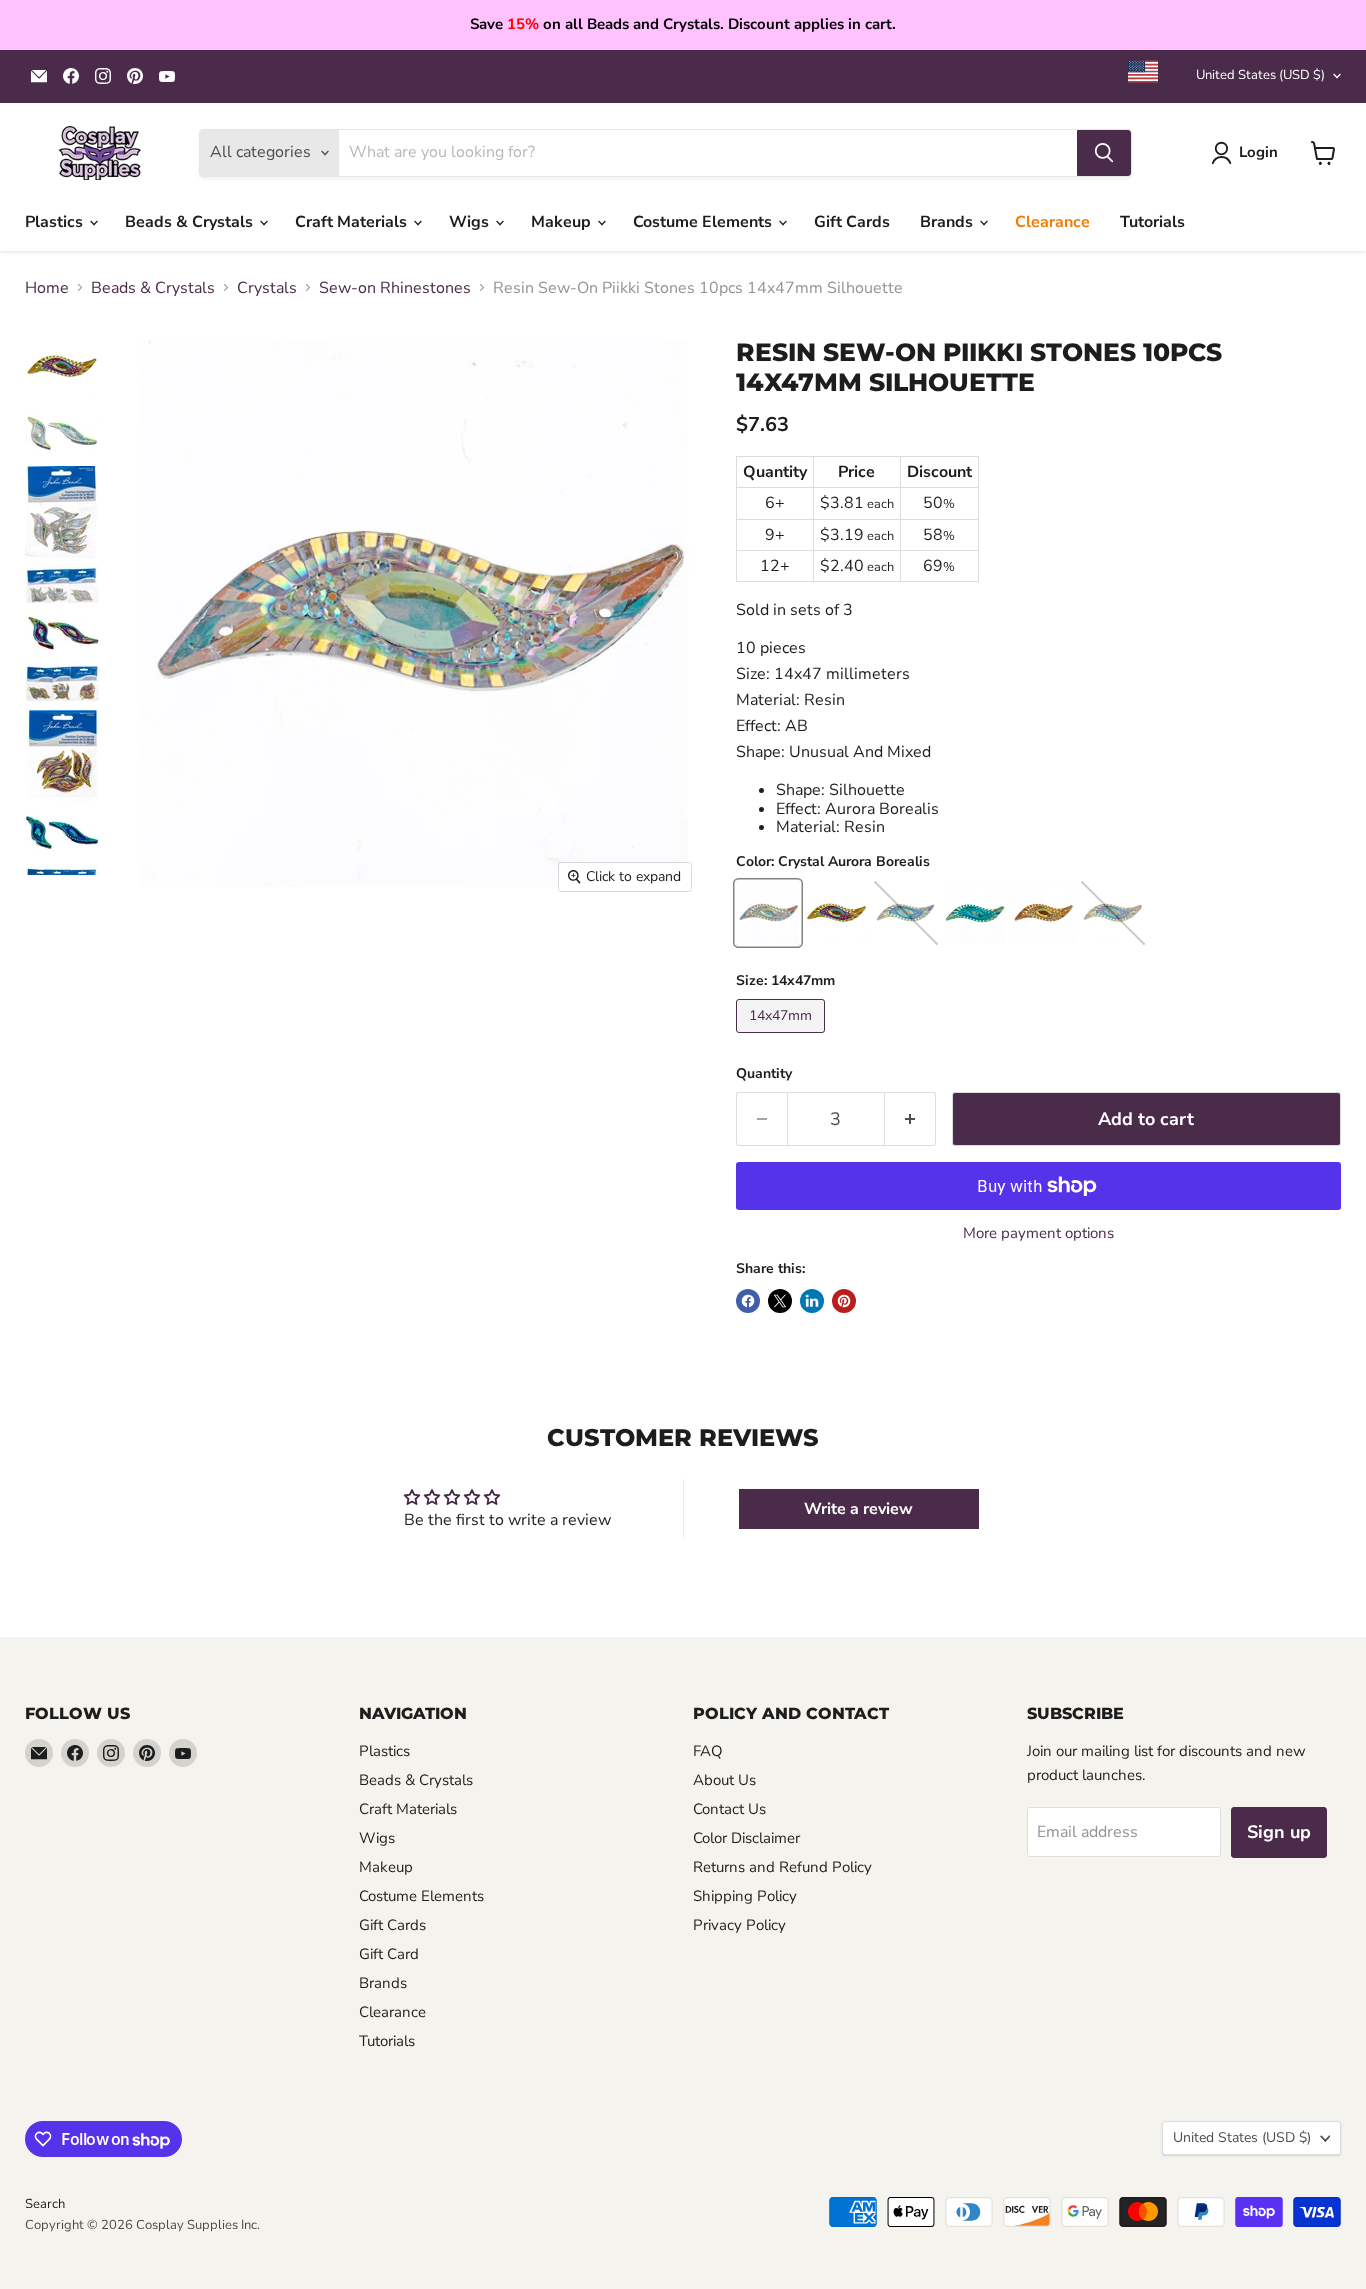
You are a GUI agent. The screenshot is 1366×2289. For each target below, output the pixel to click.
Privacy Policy (739, 1925)
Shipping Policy (745, 1896)
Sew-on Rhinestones (395, 288)
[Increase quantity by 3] (910, 1119)
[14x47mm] (783, 1038)
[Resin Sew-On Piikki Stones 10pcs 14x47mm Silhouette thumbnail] (62, 366)
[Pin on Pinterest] (844, 1301)
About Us (724, 1780)
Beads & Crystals (191, 222)
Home (47, 288)
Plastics (56, 222)
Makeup (563, 222)
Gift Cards (852, 222)
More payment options (1038, 1233)
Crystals (267, 288)
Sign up (1279, 1832)
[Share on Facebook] (748, 1301)
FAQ (708, 1751)
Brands (948, 222)
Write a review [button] (858, 1509)
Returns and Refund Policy (782, 1867)
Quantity (764, 1074)
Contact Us (729, 1809)
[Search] (1104, 153)
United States (1260, 75)
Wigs (471, 222)
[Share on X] (780, 1301)
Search (45, 2204)
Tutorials (1152, 222)
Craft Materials (353, 222)
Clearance (1052, 222)
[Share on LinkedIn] (812, 1301)
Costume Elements (704, 222)
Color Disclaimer (746, 1838)
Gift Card (389, 1954)
